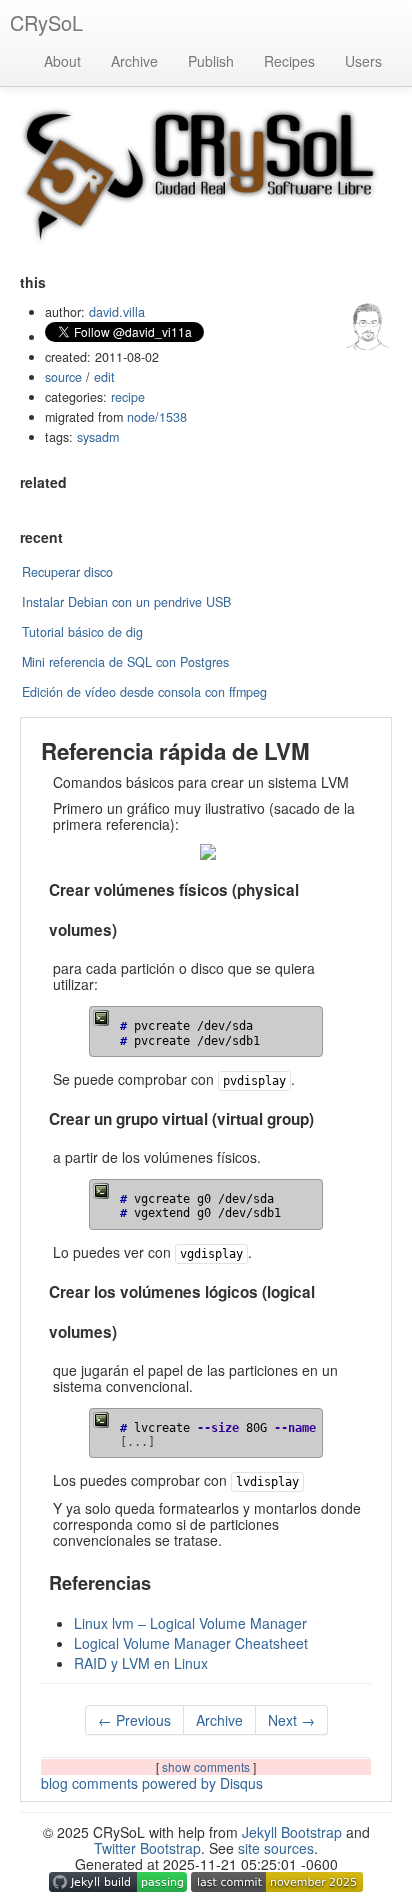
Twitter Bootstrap (147, 1848)
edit (104, 377)
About (62, 61)
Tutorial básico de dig (82, 632)
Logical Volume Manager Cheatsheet (191, 1643)
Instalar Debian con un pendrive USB (126, 602)
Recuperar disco (67, 572)
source (63, 377)
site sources (276, 1848)
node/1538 (157, 417)
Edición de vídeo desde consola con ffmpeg (144, 692)
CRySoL (46, 22)
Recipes (289, 61)
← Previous (134, 1720)
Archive (134, 61)
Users (363, 61)
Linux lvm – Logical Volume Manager (190, 1623)
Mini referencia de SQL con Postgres (125, 662)
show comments (207, 1766)
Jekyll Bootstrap (292, 1832)
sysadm (98, 437)
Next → (291, 1720)
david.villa (117, 312)
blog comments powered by (152, 1783)
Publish (211, 61)
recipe (128, 397)
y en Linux (141, 1663)
